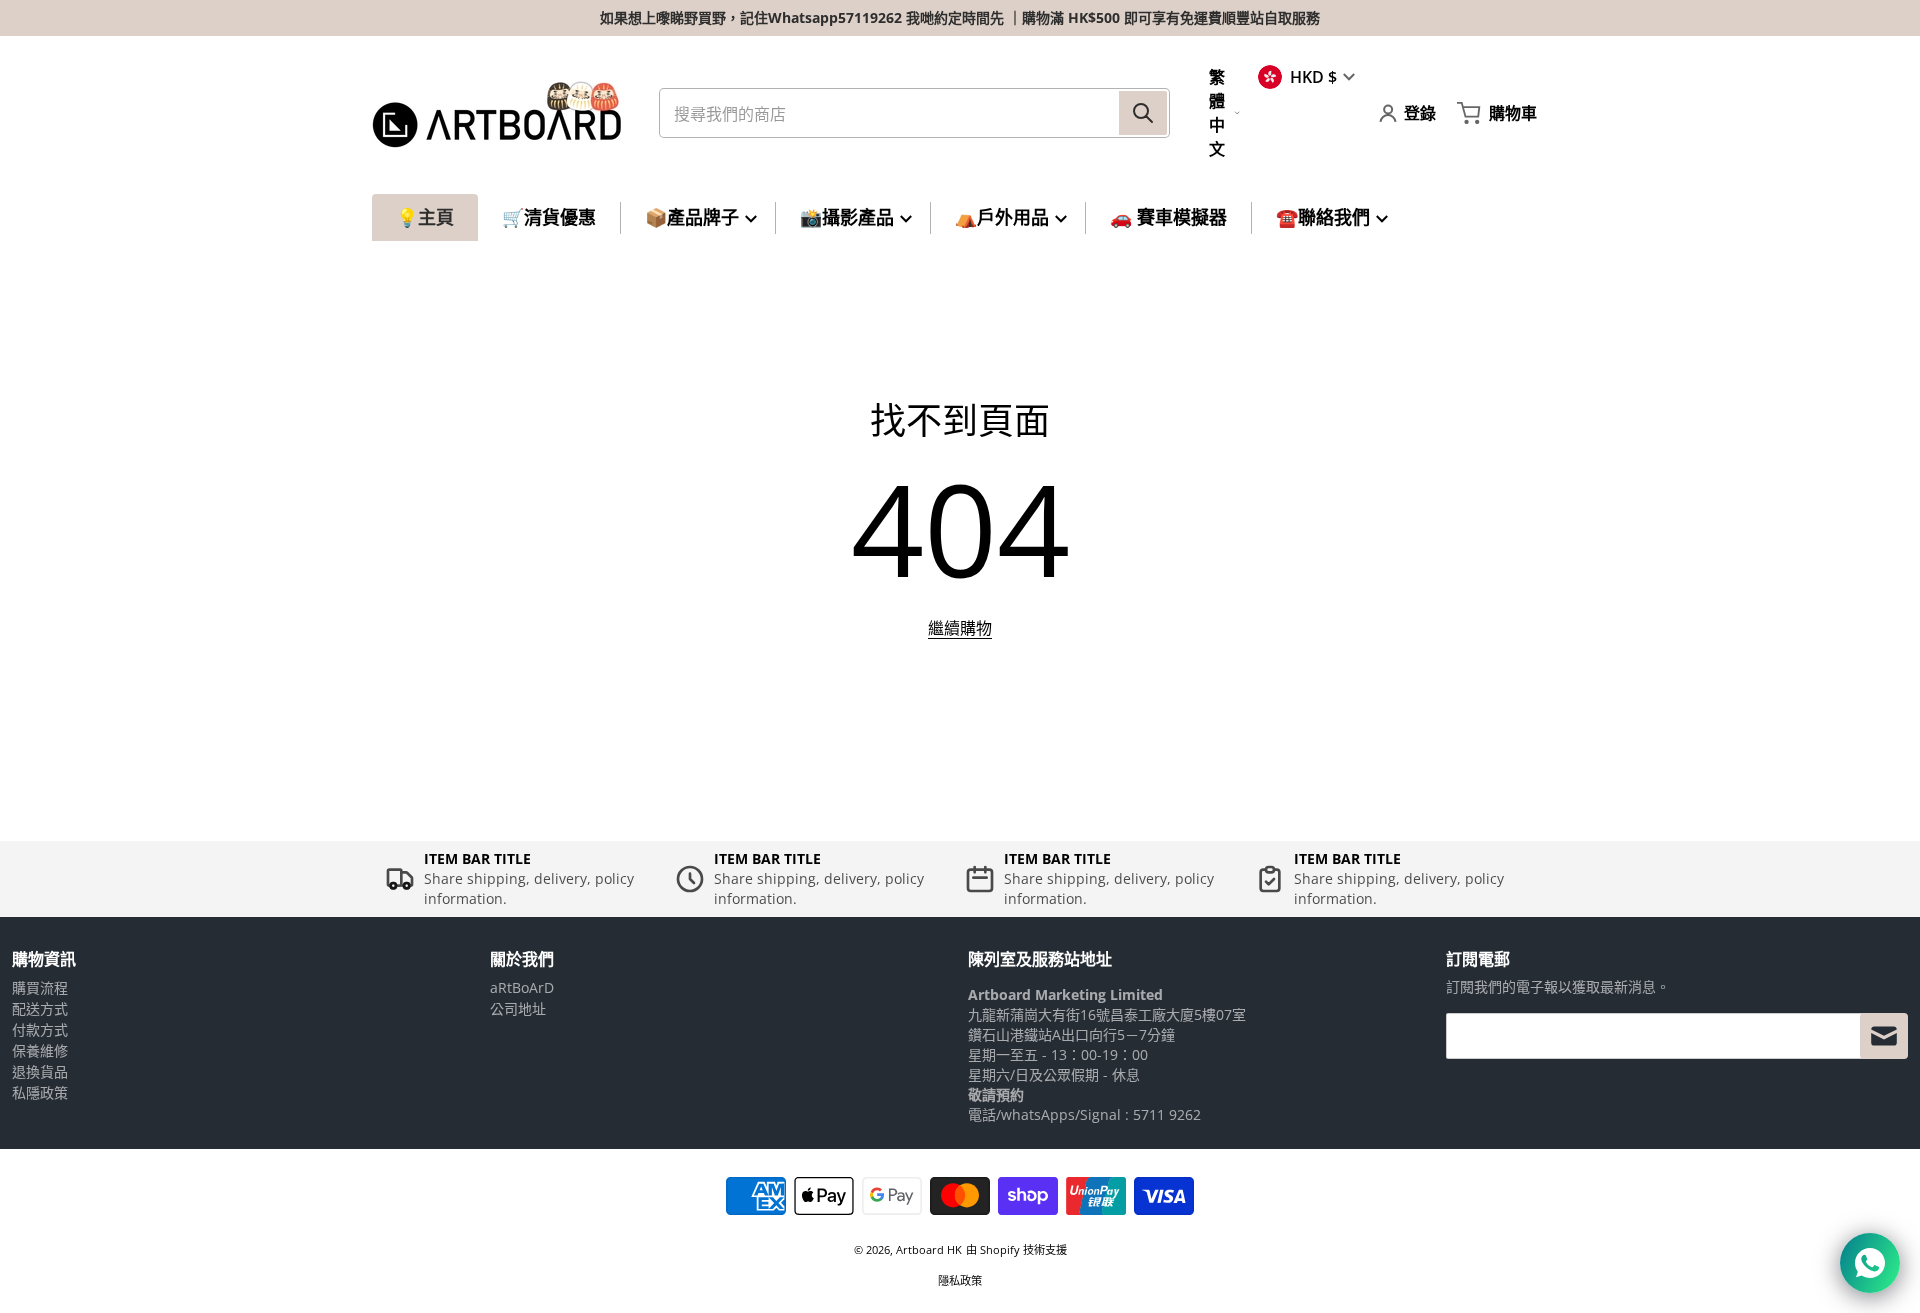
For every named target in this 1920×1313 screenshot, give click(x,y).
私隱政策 (40, 1092)
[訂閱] (1884, 1036)
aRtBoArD (522, 987)
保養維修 (40, 1050)
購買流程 (40, 987)
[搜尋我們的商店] (1143, 113)
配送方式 (40, 1008)
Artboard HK (929, 1249)
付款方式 (40, 1029)
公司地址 (518, 1008)
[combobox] (914, 113)
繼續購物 (960, 628)
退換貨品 (40, 1071)
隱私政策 (960, 1280)
